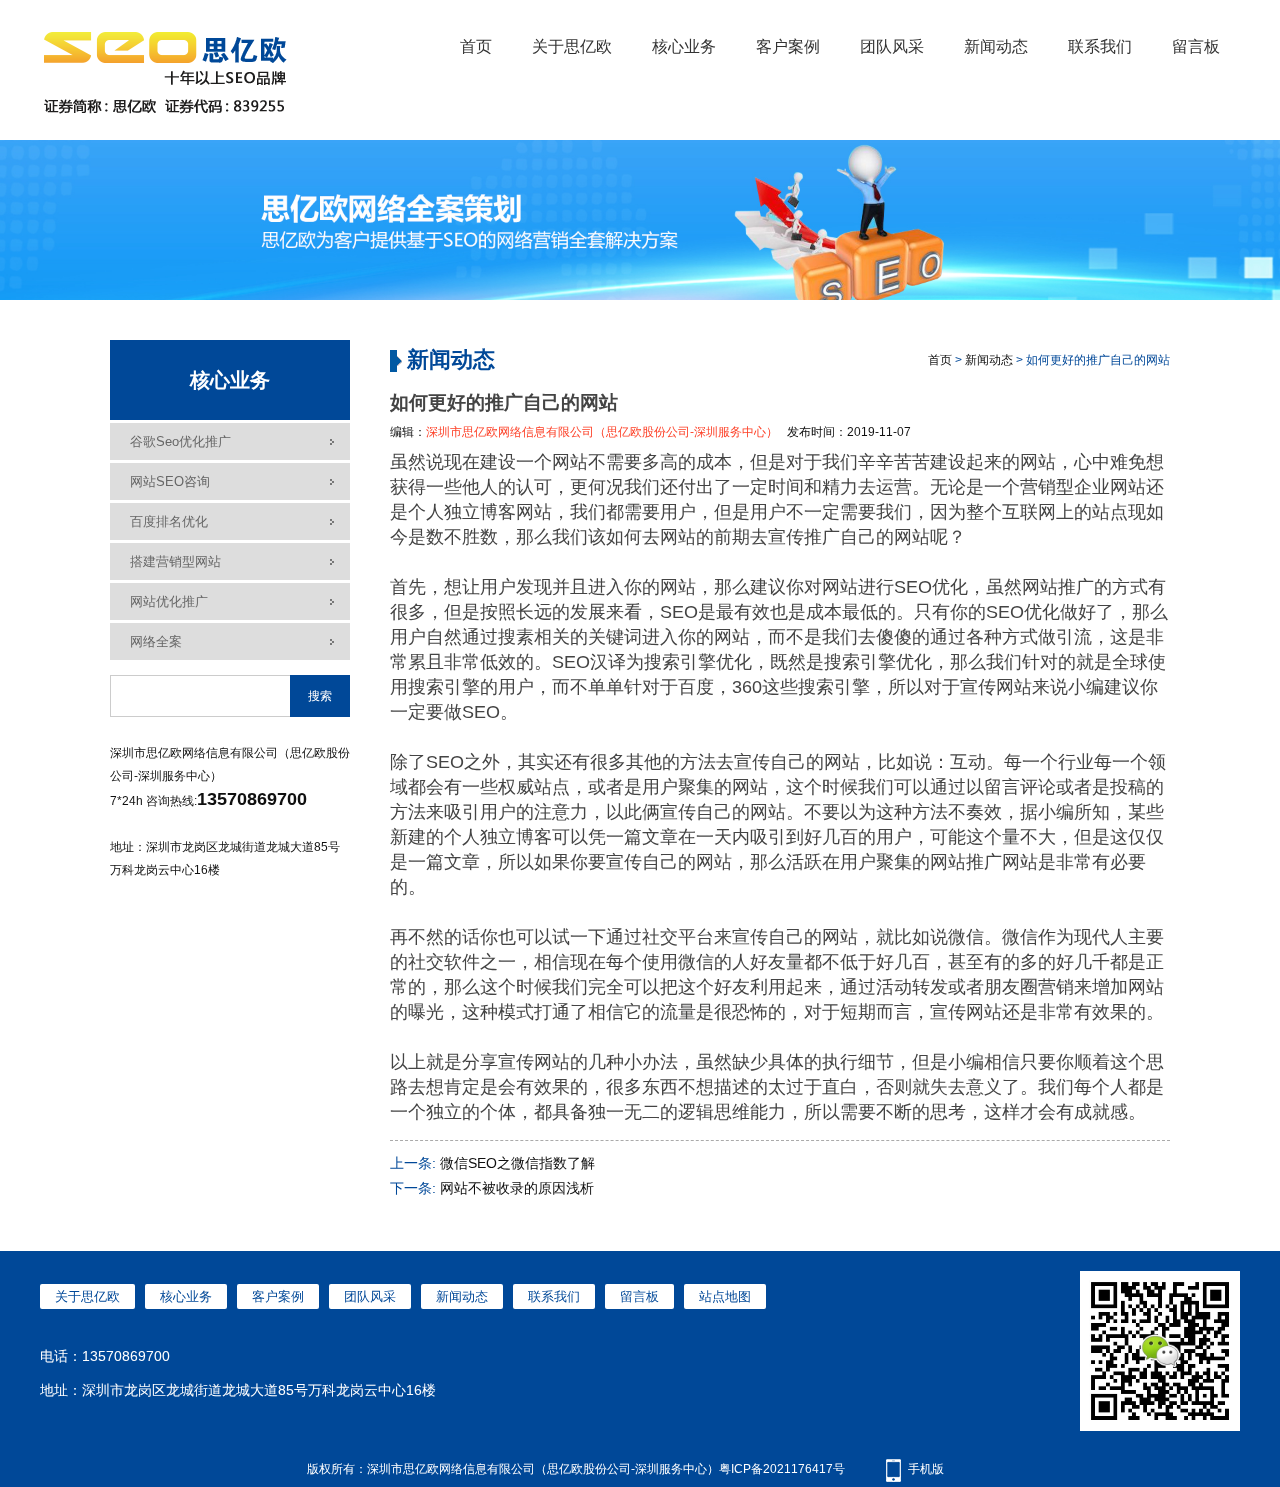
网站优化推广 (169, 601)
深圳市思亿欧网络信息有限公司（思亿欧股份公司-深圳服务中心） (602, 432)
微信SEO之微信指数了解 (517, 1163)
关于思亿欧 (572, 46)
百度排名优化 (169, 521)
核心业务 (684, 46)
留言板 (1196, 46)
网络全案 (156, 641)
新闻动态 (996, 46)
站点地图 (725, 1296)
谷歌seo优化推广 (180, 441)
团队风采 (892, 46)
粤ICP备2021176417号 (782, 1469)
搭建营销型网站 (175, 561)
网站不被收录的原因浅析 (517, 1188)
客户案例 (788, 46)
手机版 (926, 1469)
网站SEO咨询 (170, 481)
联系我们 (1100, 46)
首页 (476, 46)
